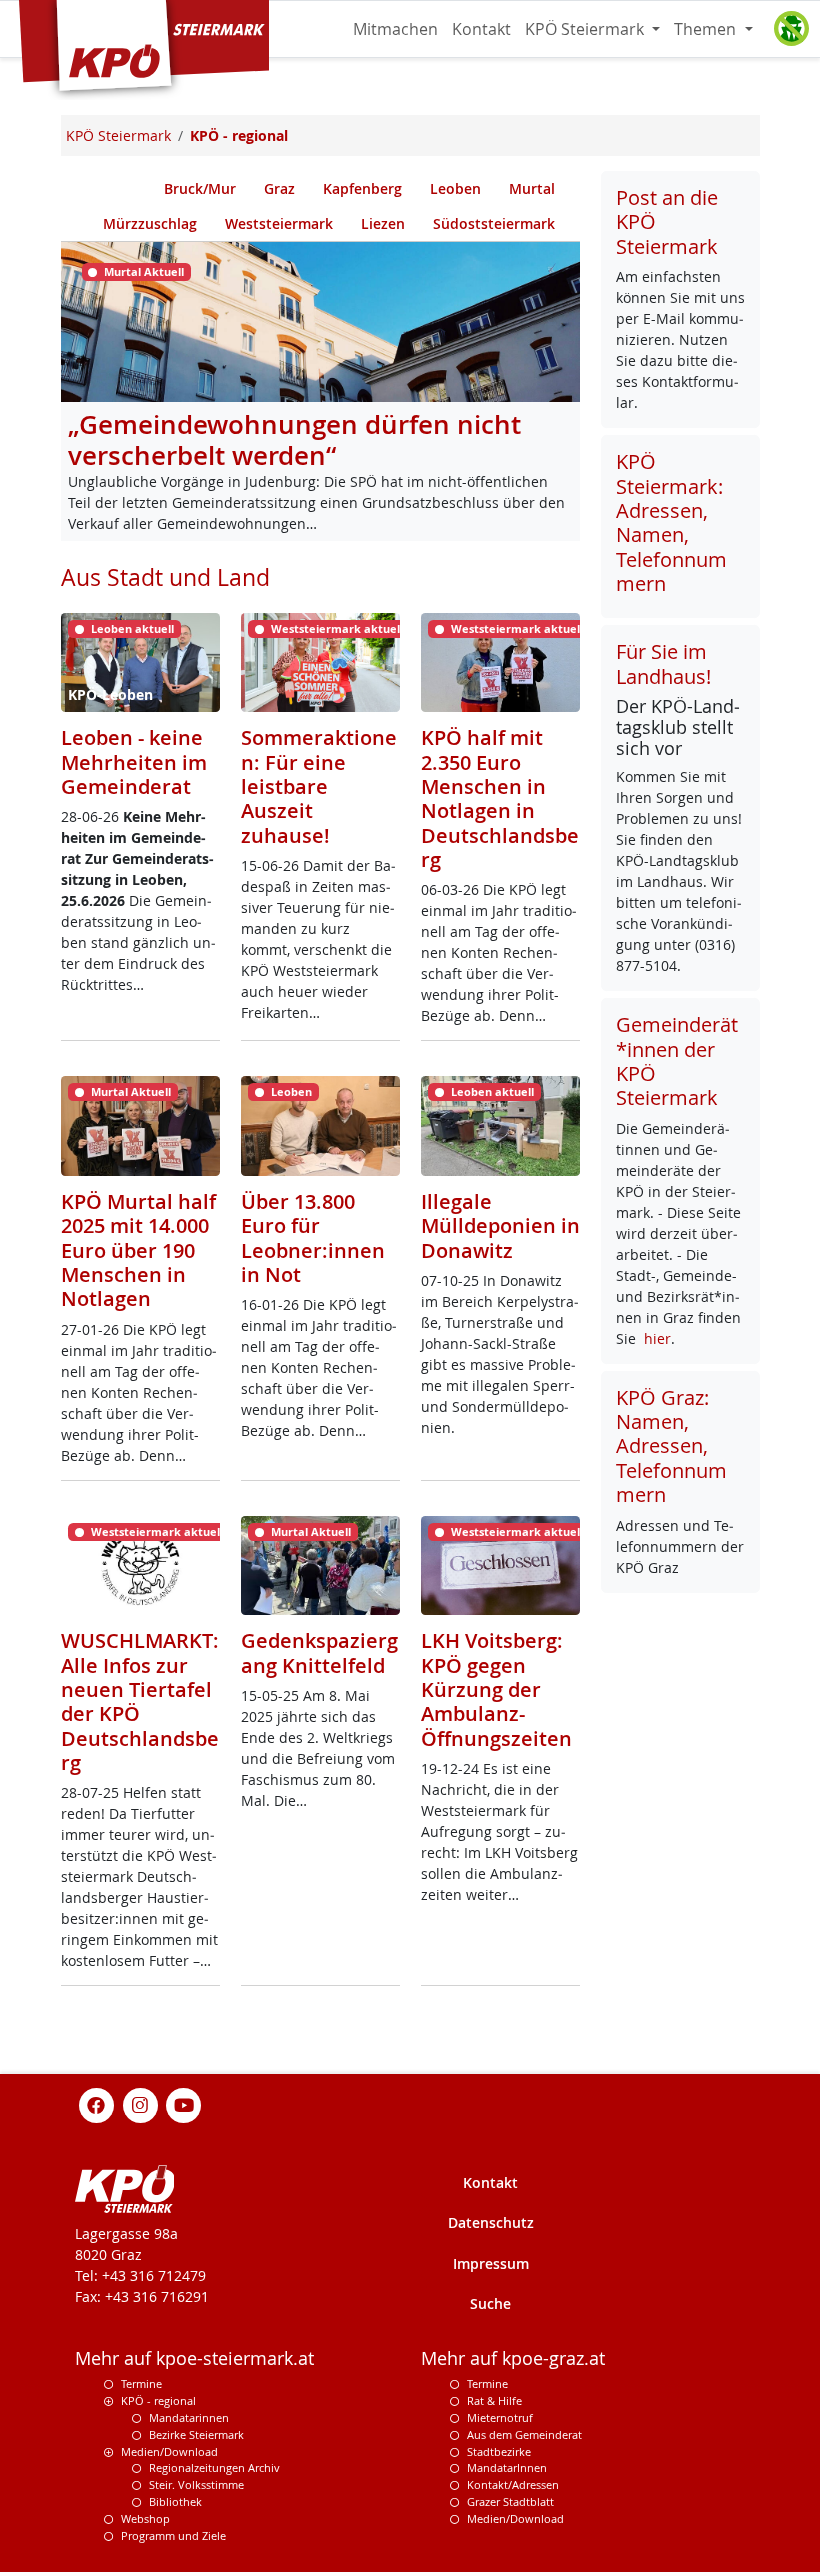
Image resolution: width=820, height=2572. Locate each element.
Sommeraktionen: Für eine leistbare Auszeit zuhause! (319, 786)
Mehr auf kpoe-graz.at (513, 2358)
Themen (707, 29)
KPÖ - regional (158, 2400)
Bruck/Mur (200, 188)
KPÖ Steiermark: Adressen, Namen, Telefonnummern (671, 522)
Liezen (383, 223)
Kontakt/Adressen (513, 2484)
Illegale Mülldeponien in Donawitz (500, 1226)
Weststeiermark (279, 223)
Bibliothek (175, 2501)
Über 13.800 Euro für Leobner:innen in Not (313, 1238)
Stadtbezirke (499, 2451)
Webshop (145, 2518)
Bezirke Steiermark (196, 2434)
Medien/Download (169, 2451)
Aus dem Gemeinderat (524, 2434)
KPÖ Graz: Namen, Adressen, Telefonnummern (671, 1446)
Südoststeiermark (494, 223)
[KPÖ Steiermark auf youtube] (184, 2104)
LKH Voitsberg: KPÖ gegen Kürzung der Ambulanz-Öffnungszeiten (496, 1689)
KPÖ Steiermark (586, 29)
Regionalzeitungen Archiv (214, 2467)
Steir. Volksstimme (196, 2484)
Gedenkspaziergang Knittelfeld (319, 1652)
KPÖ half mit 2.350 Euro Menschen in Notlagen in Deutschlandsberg (500, 798)
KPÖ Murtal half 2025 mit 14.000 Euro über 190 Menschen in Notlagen (138, 1250)
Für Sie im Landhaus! (663, 663)
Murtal (532, 188)
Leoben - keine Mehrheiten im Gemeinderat (134, 762)
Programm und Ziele (173, 2535)
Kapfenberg (362, 188)
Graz (279, 188)
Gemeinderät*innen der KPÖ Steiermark (677, 1061)
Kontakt (481, 29)
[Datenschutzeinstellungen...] (791, 29)
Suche (490, 2303)
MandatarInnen (507, 2467)
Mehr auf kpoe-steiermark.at (194, 2358)
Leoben (455, 188)
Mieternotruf (500, 2417)
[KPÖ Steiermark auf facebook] (97, 2104)
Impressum (491, 2263)
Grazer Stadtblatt (510, 2501)
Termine (141, 2383)
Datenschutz (491, 2222)
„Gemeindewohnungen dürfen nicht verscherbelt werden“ (294, 440)
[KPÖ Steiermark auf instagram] (140, 2104)
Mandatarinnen (189, 2417)
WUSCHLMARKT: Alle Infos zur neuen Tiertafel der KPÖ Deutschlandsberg (140, 1701)
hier (657, 1338)
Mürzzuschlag (150, 223)
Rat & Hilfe (494, 2400)
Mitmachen (395, 29)
